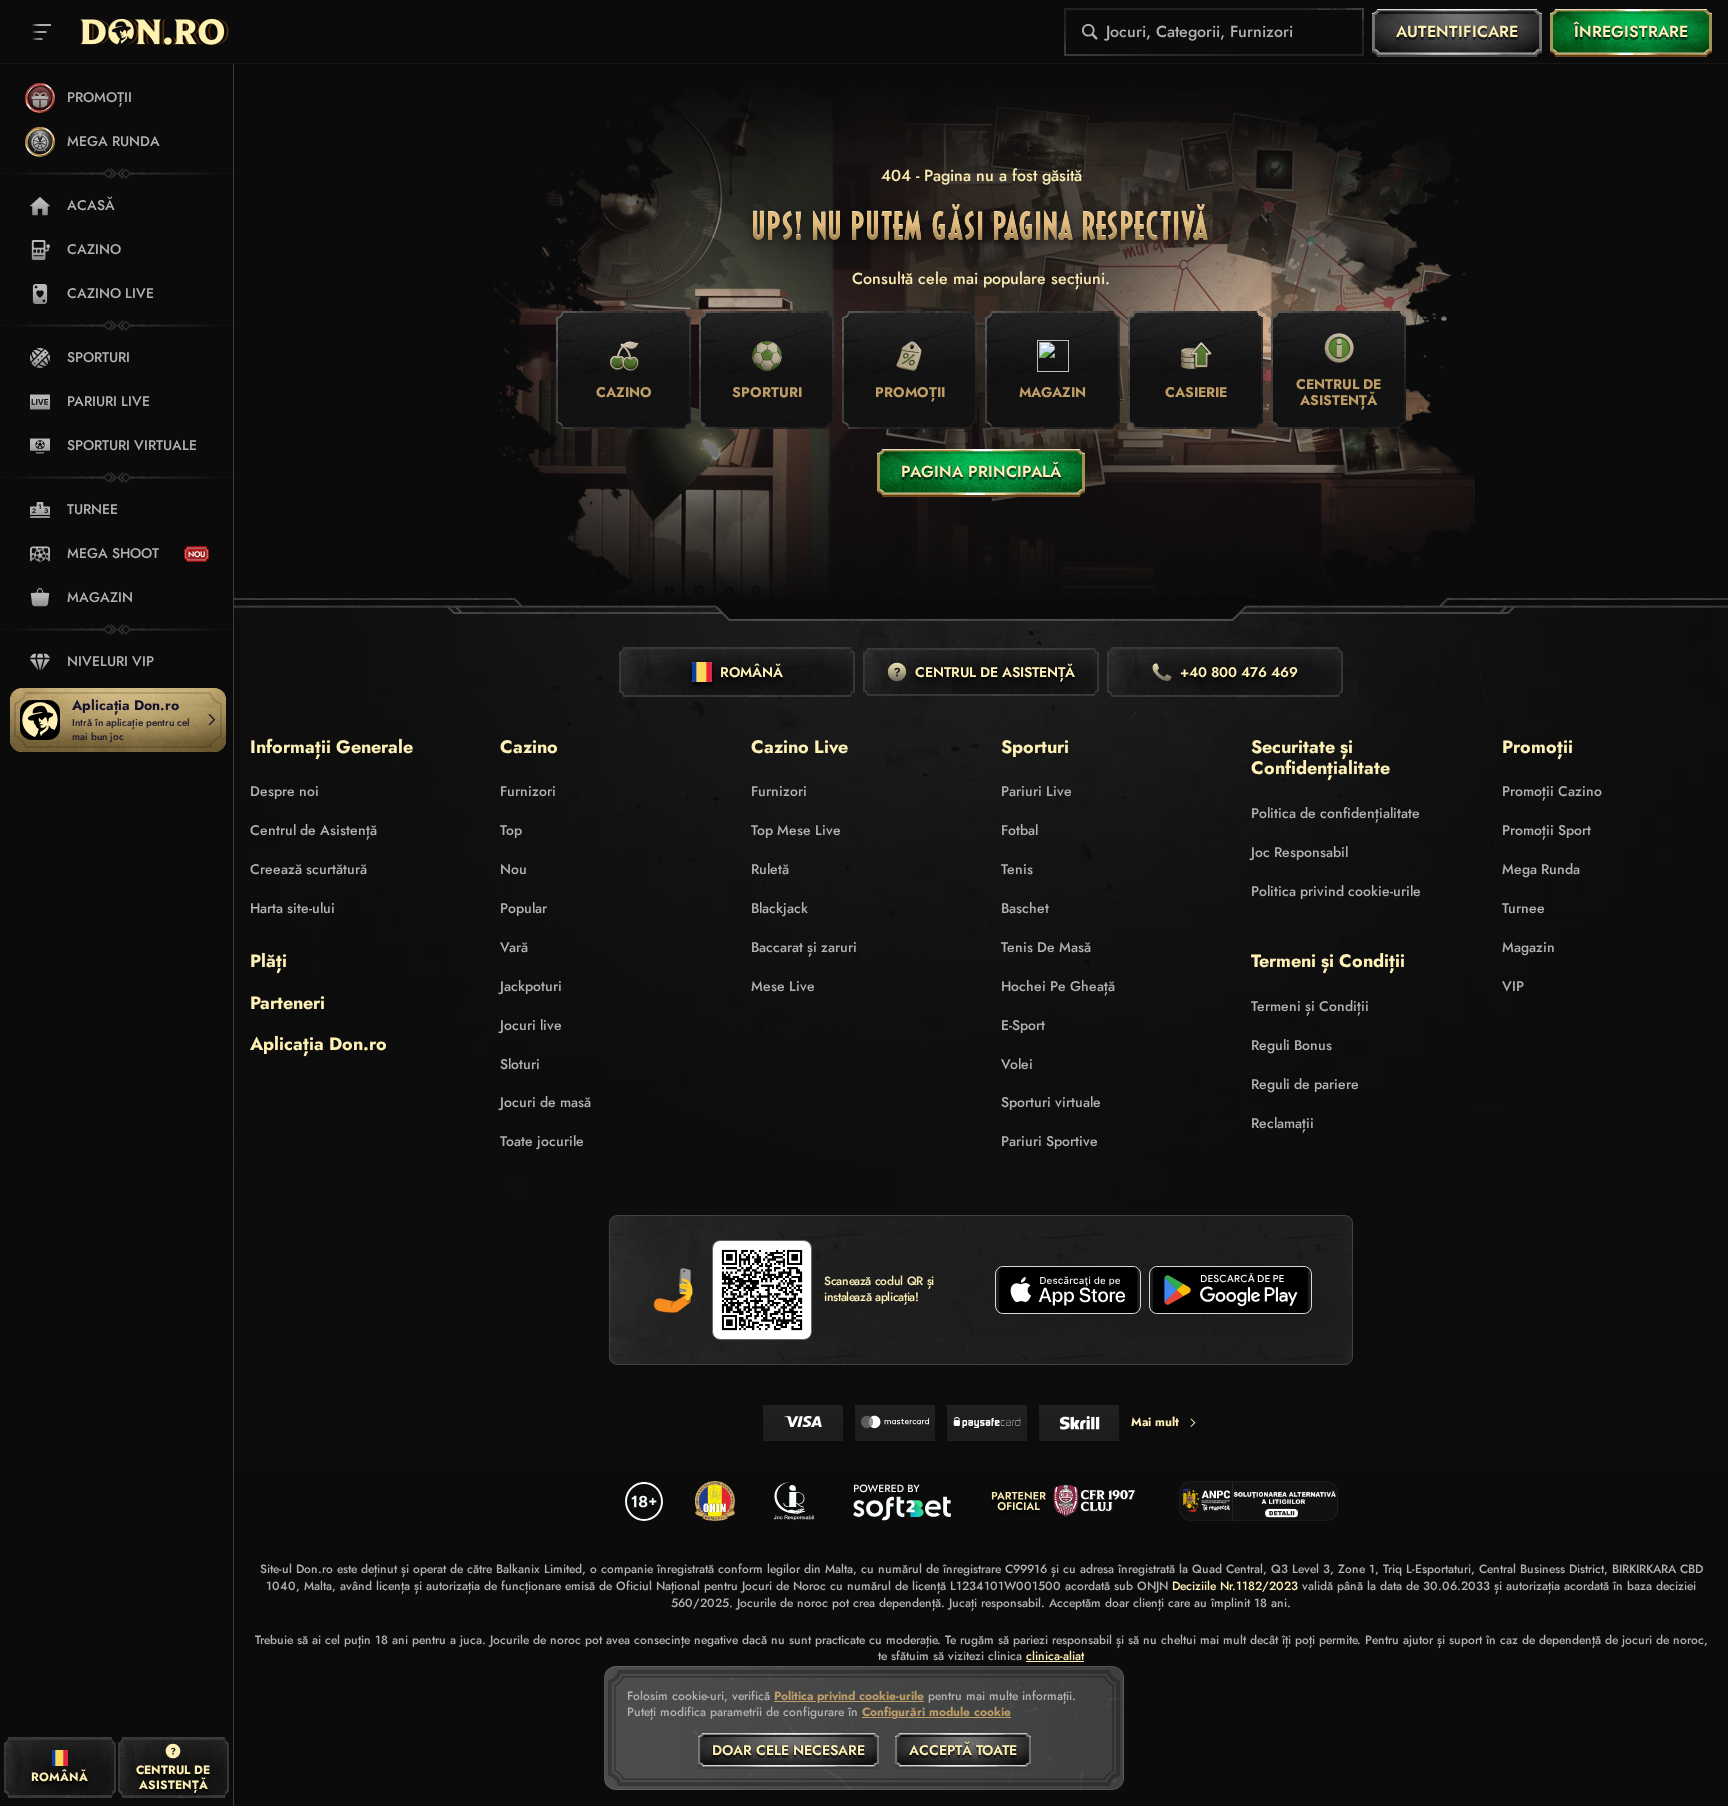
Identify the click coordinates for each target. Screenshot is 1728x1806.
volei (1017, 1064)
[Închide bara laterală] (42, 32)
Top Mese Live (796, 830)
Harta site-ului (292, 908)
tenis (1017, 869)
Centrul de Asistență (313, 830)
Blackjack (779, 908)
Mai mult (1155, 1422)
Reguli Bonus (1291, 1045)
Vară (514, 947)
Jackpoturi (531, 986)
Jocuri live (531, 1025)
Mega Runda (1541, 869)
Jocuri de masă (545, 1102)
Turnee (1523, 908)
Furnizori (528, 791)
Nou (513, 869)
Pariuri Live (1036, 791)
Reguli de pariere (1305, 1084)
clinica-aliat (1055, 1656)
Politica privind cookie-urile (1336, 891)
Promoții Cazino (1552, 791)
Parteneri (287, 1004)
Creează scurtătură (308, 869)
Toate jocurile (542, 1141)
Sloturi (520, 1064)
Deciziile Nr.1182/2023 (1235, 1586)
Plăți (268, 962)
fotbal (1019, 830)
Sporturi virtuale (1051, 1102)
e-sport (1023, 1025)
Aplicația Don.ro (318, 1045)
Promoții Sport (1546, 830)
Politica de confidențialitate (1335, 813)
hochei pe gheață (1058, 986)
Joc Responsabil (1299, 852)
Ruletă (770, 869)
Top (511, 830)
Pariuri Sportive (1049, 1141)
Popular (523, 908)
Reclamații (1282, 1123)
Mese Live (783, 986)
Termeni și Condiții (1310, 1006)
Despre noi (284, 791)
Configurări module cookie (936, 1713)
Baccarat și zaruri (804, 947)
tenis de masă (1046, 947)
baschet (1025, 908)
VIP (1513, 986)
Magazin (1528, 947)
